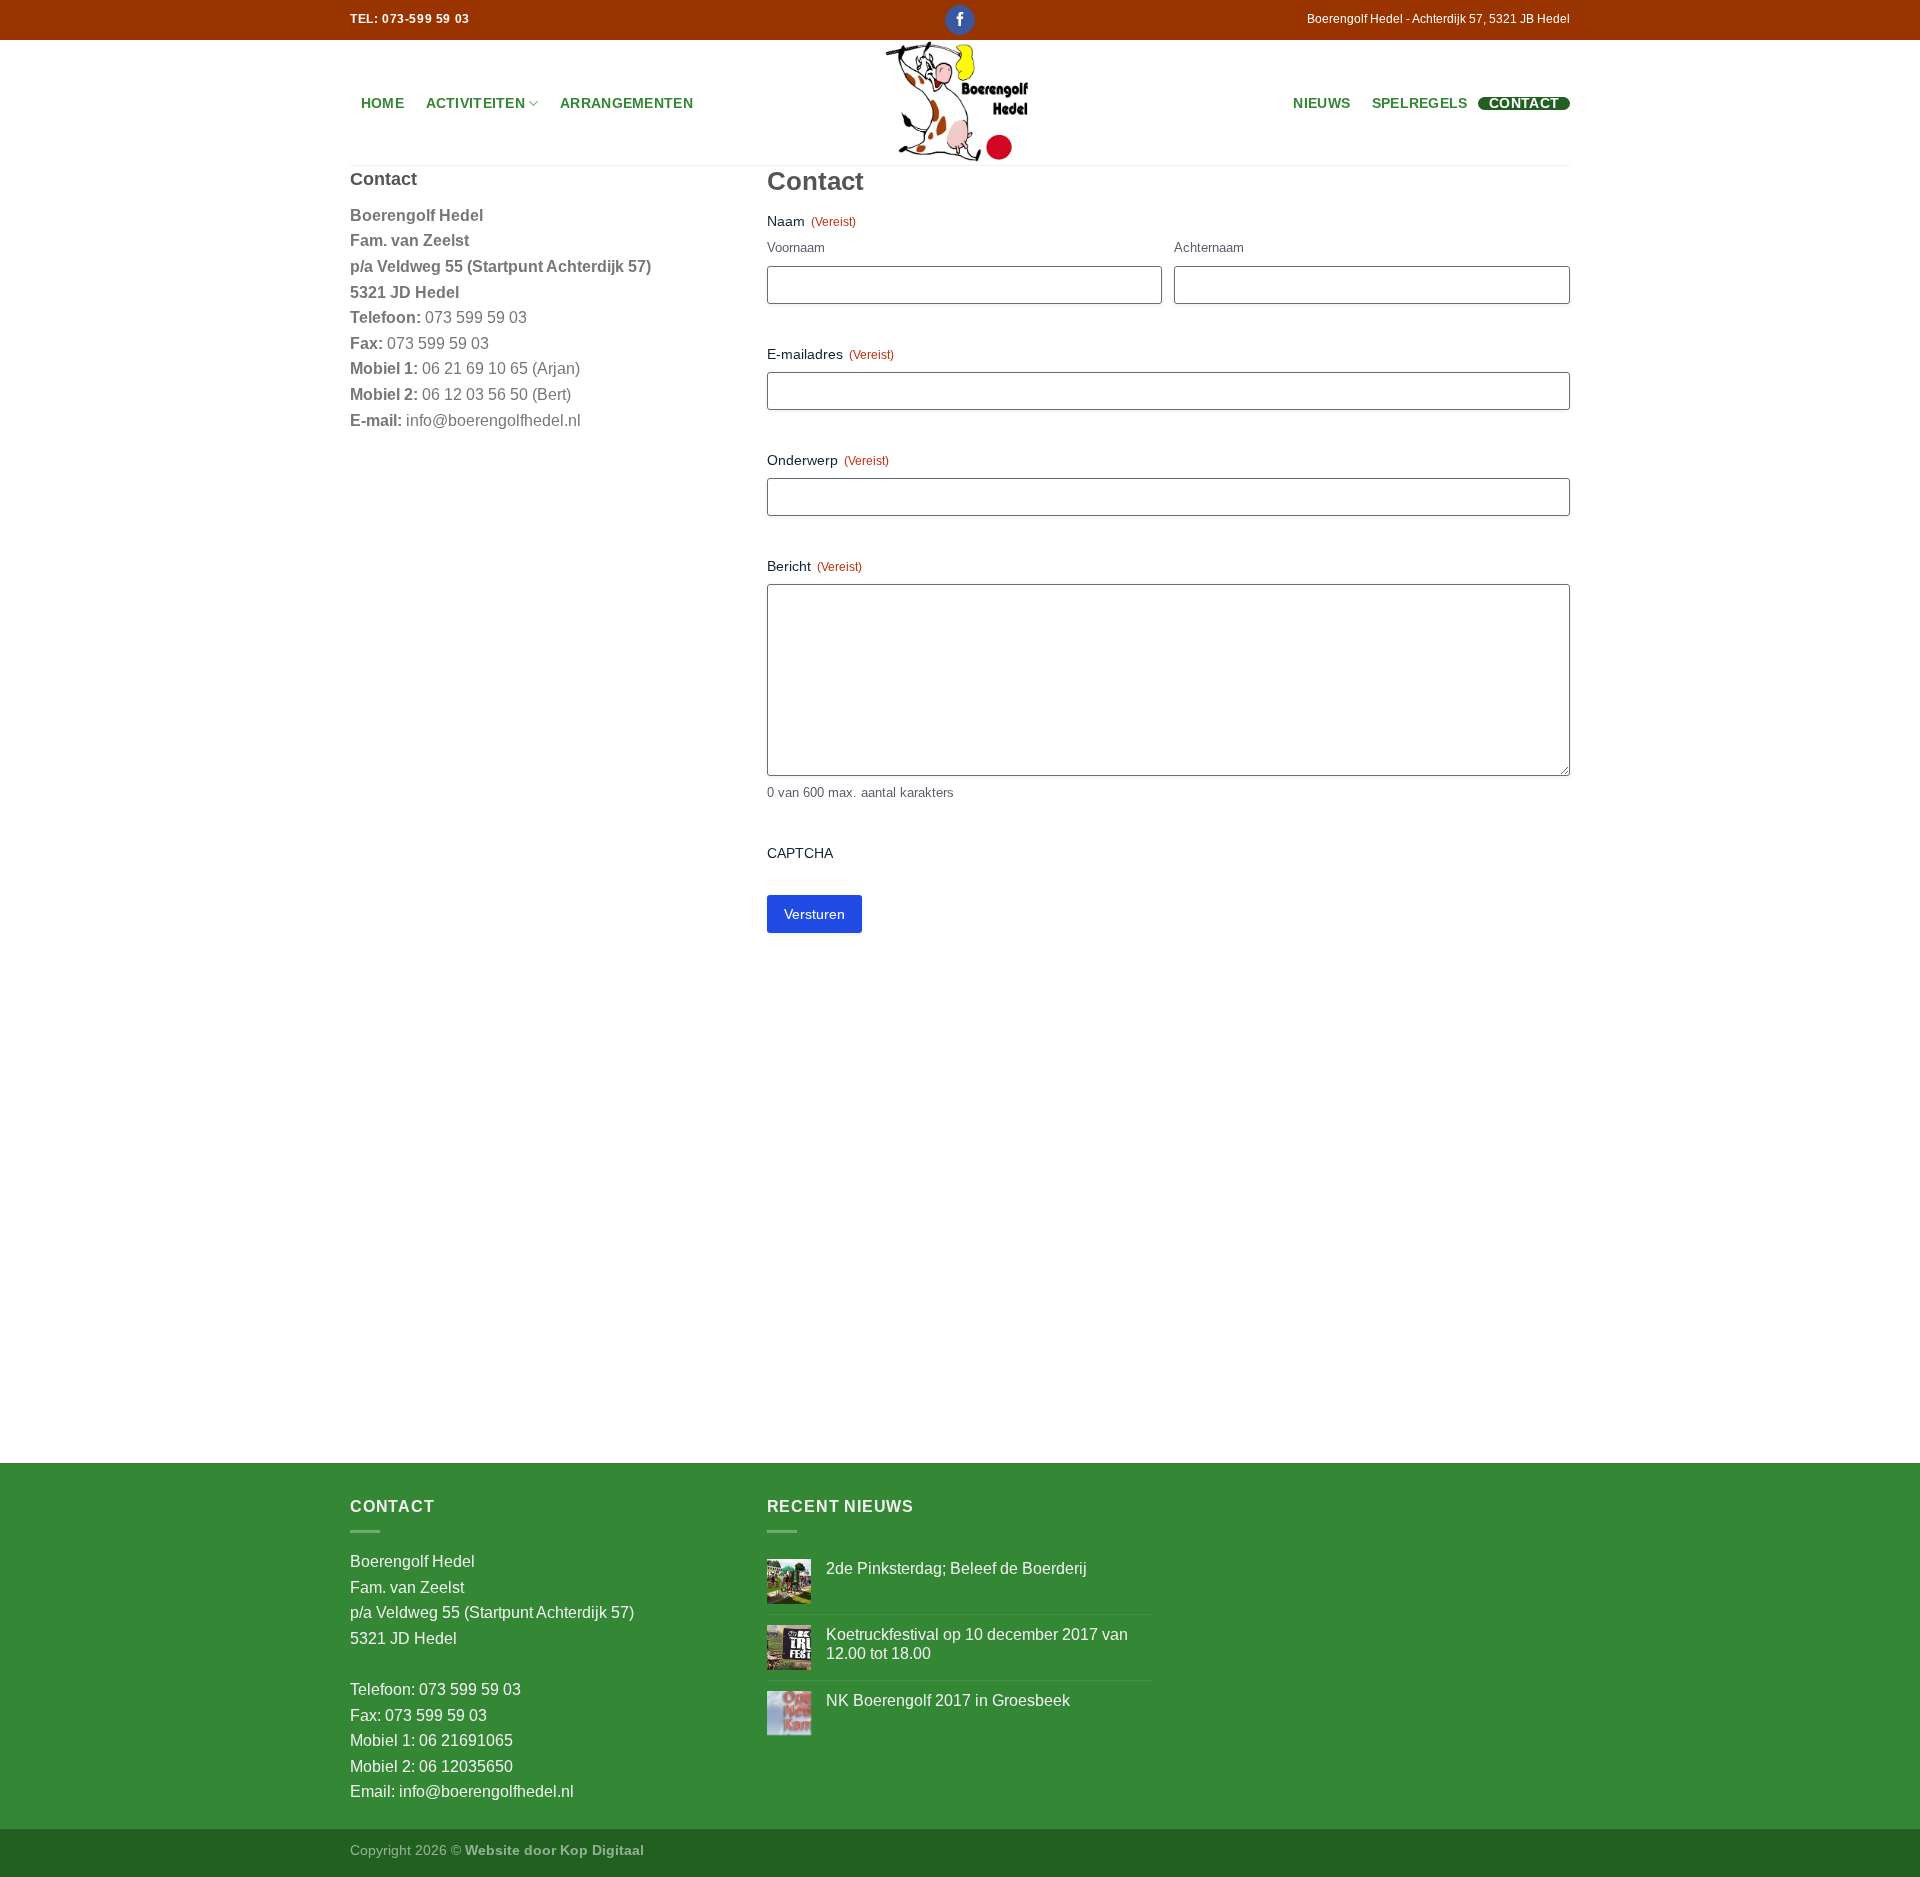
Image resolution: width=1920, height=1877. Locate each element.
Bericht (814, 566)
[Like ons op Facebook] (959, 20)
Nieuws (1321, 103)
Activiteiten (475, 103)
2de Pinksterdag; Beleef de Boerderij (956, 1568)
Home (382, 103)
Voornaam (796, 247)
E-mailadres (830, 354)
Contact (1524, 103)
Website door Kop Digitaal (554, 1850)
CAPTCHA (800, 853)
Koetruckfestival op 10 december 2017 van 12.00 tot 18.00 (977, 1644)
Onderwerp (828, 460)
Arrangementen (626, 103)
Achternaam (1209, 247)
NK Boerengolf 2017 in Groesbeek (948, 1700)
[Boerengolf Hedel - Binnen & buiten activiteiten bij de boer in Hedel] (960, 102)
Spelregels (1420, 103)
